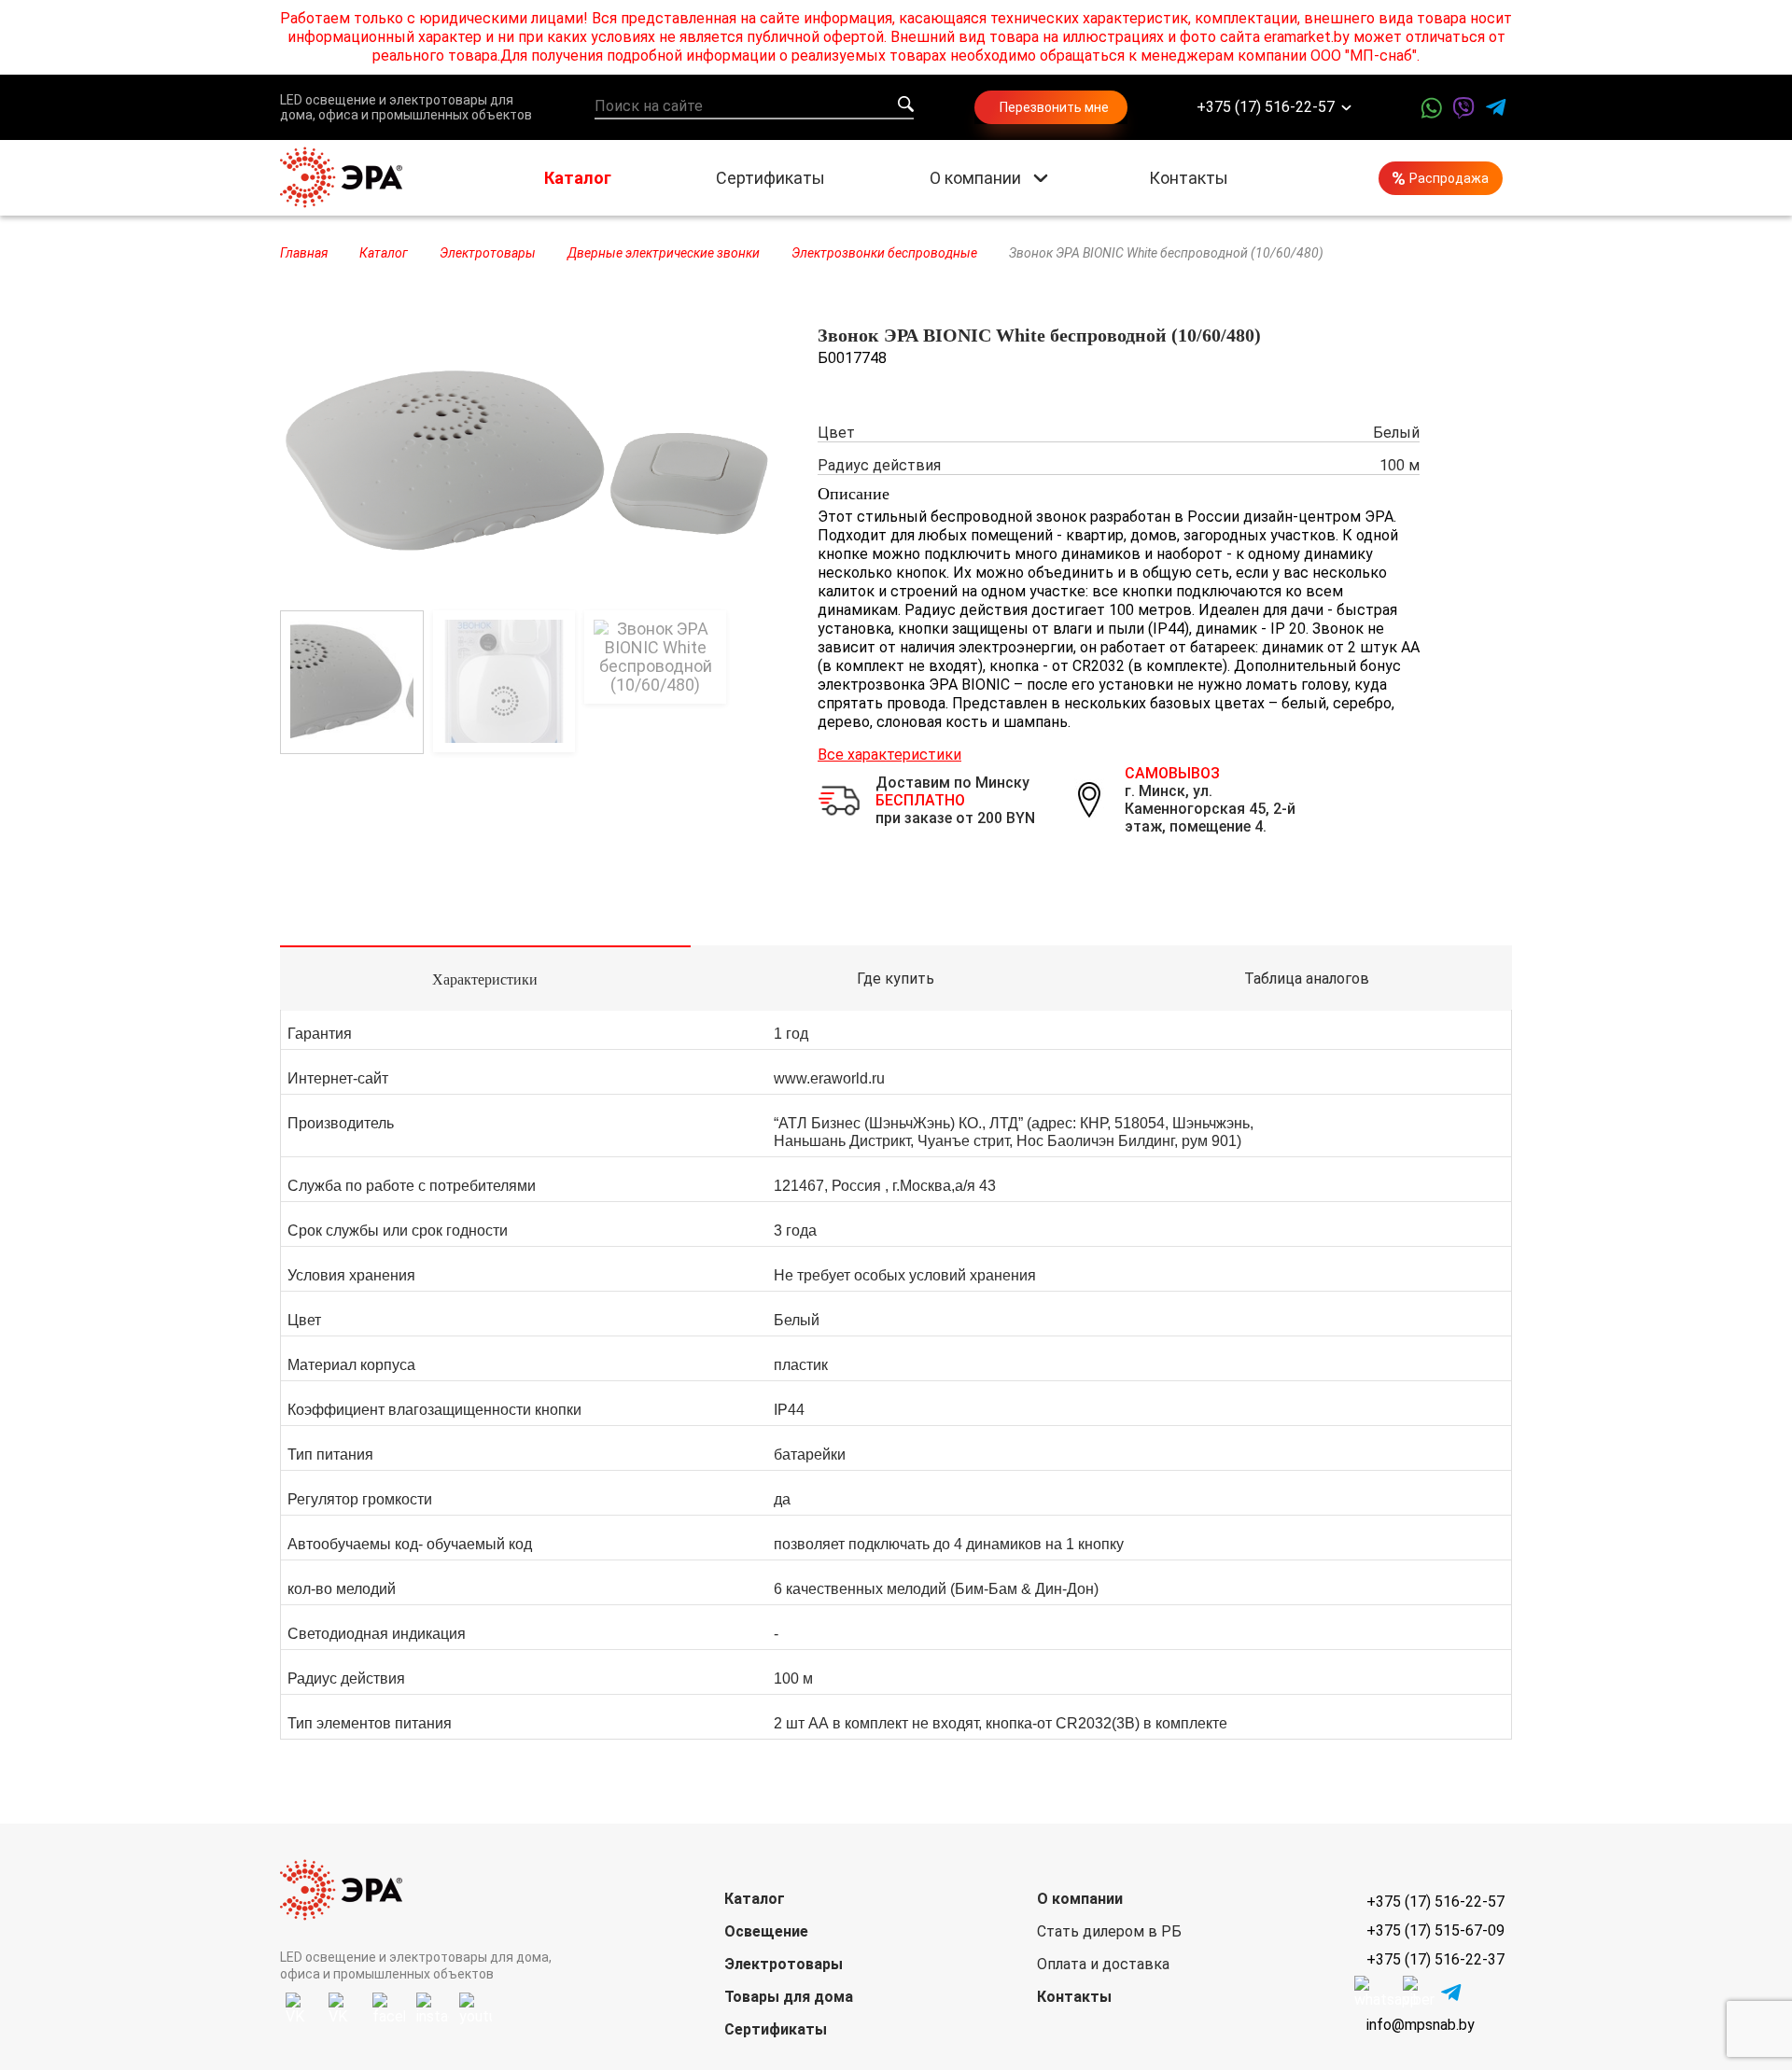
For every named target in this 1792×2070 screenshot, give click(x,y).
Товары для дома (789, 1997)
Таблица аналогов (1307, 979)
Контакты (1189, 178)
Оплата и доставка (1103, 1964)
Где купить (896, 979)
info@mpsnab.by (1421, 2025)
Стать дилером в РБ (1109, 1931)
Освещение (766, 1931)
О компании (975, 178)
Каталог (578, 178)
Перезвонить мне (1054, 107)
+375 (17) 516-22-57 (1266, 108)
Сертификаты (770, 178)
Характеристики (485, 979)
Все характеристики (889, 755)
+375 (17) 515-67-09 (1435, 1930)
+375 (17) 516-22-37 (1435, 1959)
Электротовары (784, 1964)
